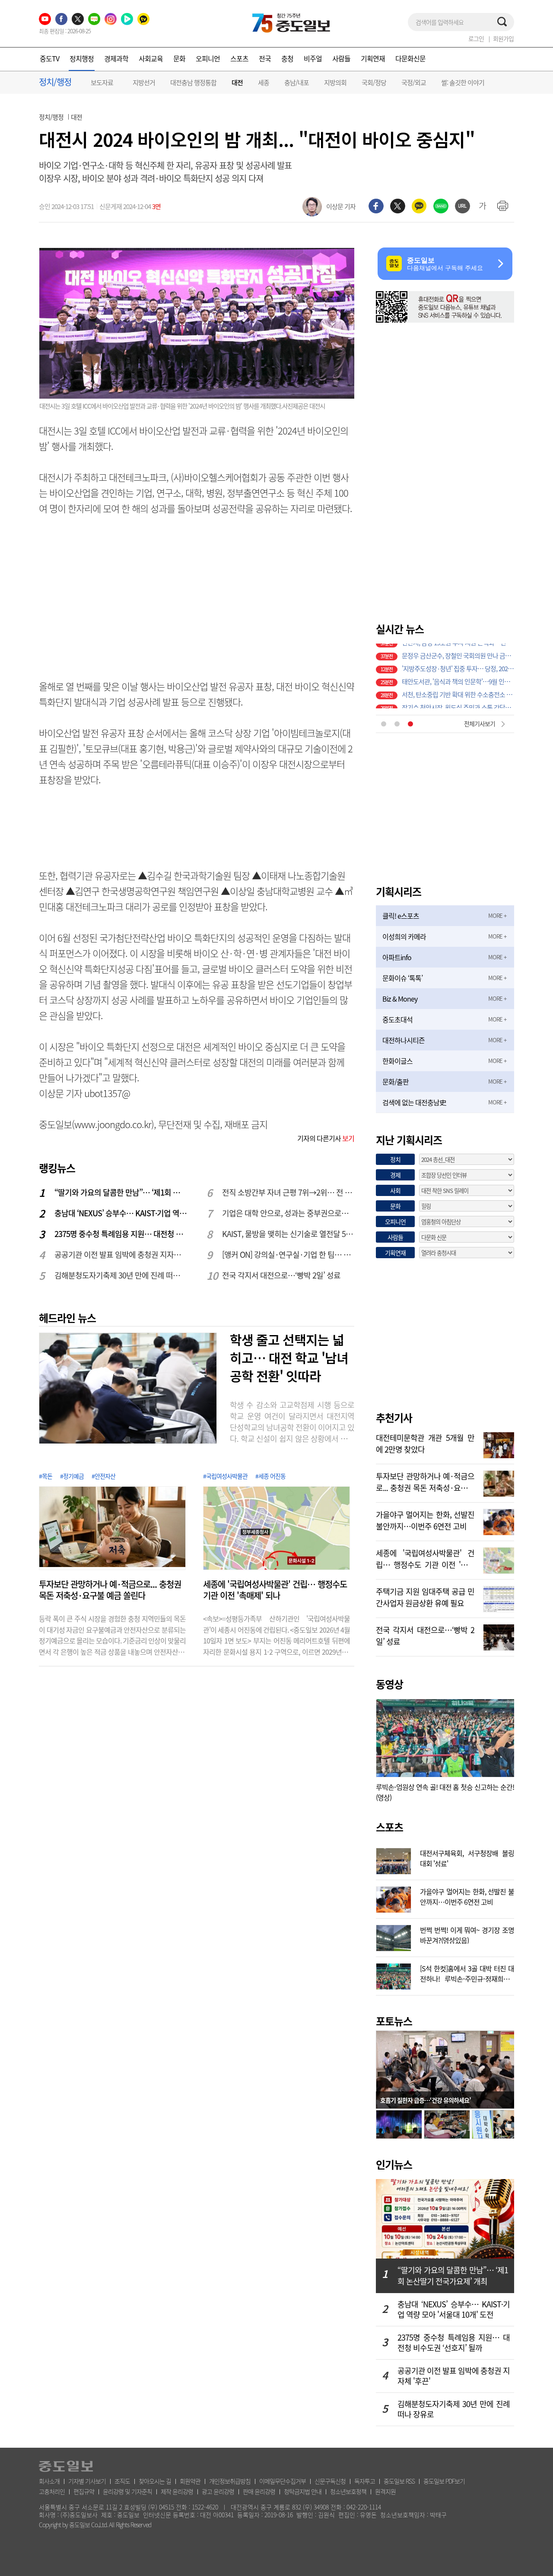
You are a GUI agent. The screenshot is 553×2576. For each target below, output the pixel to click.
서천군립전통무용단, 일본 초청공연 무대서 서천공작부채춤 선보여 (458, 702)
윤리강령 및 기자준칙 (127, 2491)
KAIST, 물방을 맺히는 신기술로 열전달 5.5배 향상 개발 (289, 1234)
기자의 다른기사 (326, 1138)
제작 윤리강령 (177, 2491)
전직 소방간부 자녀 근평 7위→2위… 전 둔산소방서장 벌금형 (289, 1192)
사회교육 (151, 58)
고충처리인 (52, 2491)
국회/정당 (374, 82)
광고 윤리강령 (218, 2491)
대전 (237, 83)
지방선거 (144, 82)
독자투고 (365, 2481)
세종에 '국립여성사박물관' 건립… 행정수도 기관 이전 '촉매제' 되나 (275, 1590)
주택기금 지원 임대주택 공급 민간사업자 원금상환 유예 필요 (425, 1596)
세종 (264, 82)
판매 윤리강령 (259, 2491)
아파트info (397, 957)
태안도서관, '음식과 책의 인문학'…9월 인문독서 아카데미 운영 (458, 663)
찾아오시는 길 (155, 2481)
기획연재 (373, 58)
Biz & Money (400, 999)
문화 (179, 58)
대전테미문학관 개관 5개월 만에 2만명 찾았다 (425, 1443)
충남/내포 (297, 82)
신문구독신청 (330, 2481)
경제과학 (116, 58)
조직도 (122, 2481)
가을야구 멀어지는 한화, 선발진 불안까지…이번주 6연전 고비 (425, 1520)
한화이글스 (397, 1061)
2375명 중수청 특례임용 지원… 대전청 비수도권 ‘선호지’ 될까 (121, 1234)
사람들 (341, 58)
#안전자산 (103, 1476)
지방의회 (335, 82)
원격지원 (385, 2491)
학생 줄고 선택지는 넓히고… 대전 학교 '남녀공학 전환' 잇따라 (289, 1358)
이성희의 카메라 (404, 936)
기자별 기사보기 (87, 2481)
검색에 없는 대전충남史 (414, 1102)
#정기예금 (72, 1476)
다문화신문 (410, 58)
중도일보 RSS (399, 2481)
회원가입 (503, 38)
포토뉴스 (394, 2021)
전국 (265, 58)
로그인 (476, 38)
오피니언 (208, 58)
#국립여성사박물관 (225, 1476)
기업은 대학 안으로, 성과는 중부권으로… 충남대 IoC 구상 (289, 1213)
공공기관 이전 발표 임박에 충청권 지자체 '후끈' (121, 1255)
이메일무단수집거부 (283, 2481)
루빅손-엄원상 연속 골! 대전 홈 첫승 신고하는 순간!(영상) (445, 1792)
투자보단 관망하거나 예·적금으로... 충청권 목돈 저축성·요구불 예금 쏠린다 (110, 1590)
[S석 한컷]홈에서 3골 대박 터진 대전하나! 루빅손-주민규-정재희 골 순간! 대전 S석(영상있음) (467, 1973)
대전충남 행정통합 (193, 82)
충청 (287, 58)
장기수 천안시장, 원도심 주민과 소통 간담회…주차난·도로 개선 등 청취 (458, 689)
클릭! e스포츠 (401, 916)
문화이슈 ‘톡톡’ (402, 978)
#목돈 (46, 1476)
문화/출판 (396, 1082)
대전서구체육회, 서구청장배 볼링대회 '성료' (467, 1857)
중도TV (49, 58)
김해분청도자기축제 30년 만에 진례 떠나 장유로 (121, 1275)
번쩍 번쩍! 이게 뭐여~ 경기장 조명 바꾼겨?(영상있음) (467, 1934)
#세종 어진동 (270, 1476)
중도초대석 (397, 1019)
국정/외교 (414, 82)
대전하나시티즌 (404, 1040)
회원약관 (190, 2481)
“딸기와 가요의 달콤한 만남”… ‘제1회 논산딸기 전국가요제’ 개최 (121, 1192)
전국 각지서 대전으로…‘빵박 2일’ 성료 (281, 1275)
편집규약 (84, 2491)
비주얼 (313, 58)
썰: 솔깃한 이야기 (463, 82)
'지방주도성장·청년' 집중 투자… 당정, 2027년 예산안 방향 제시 (458, 650)
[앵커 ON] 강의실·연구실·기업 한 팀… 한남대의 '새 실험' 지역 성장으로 (289, 1255)
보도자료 (102, 82)
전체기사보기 (480, 723)
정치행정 (82, 58)
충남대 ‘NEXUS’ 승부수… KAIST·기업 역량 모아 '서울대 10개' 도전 (121, 1213)
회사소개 (49, 2481)
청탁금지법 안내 (303, 2491)
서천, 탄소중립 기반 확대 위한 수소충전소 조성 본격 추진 (458, 676)
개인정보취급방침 (230, 2481)
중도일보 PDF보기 (444, 2481)
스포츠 (239, 58)
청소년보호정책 (348, 2491)
